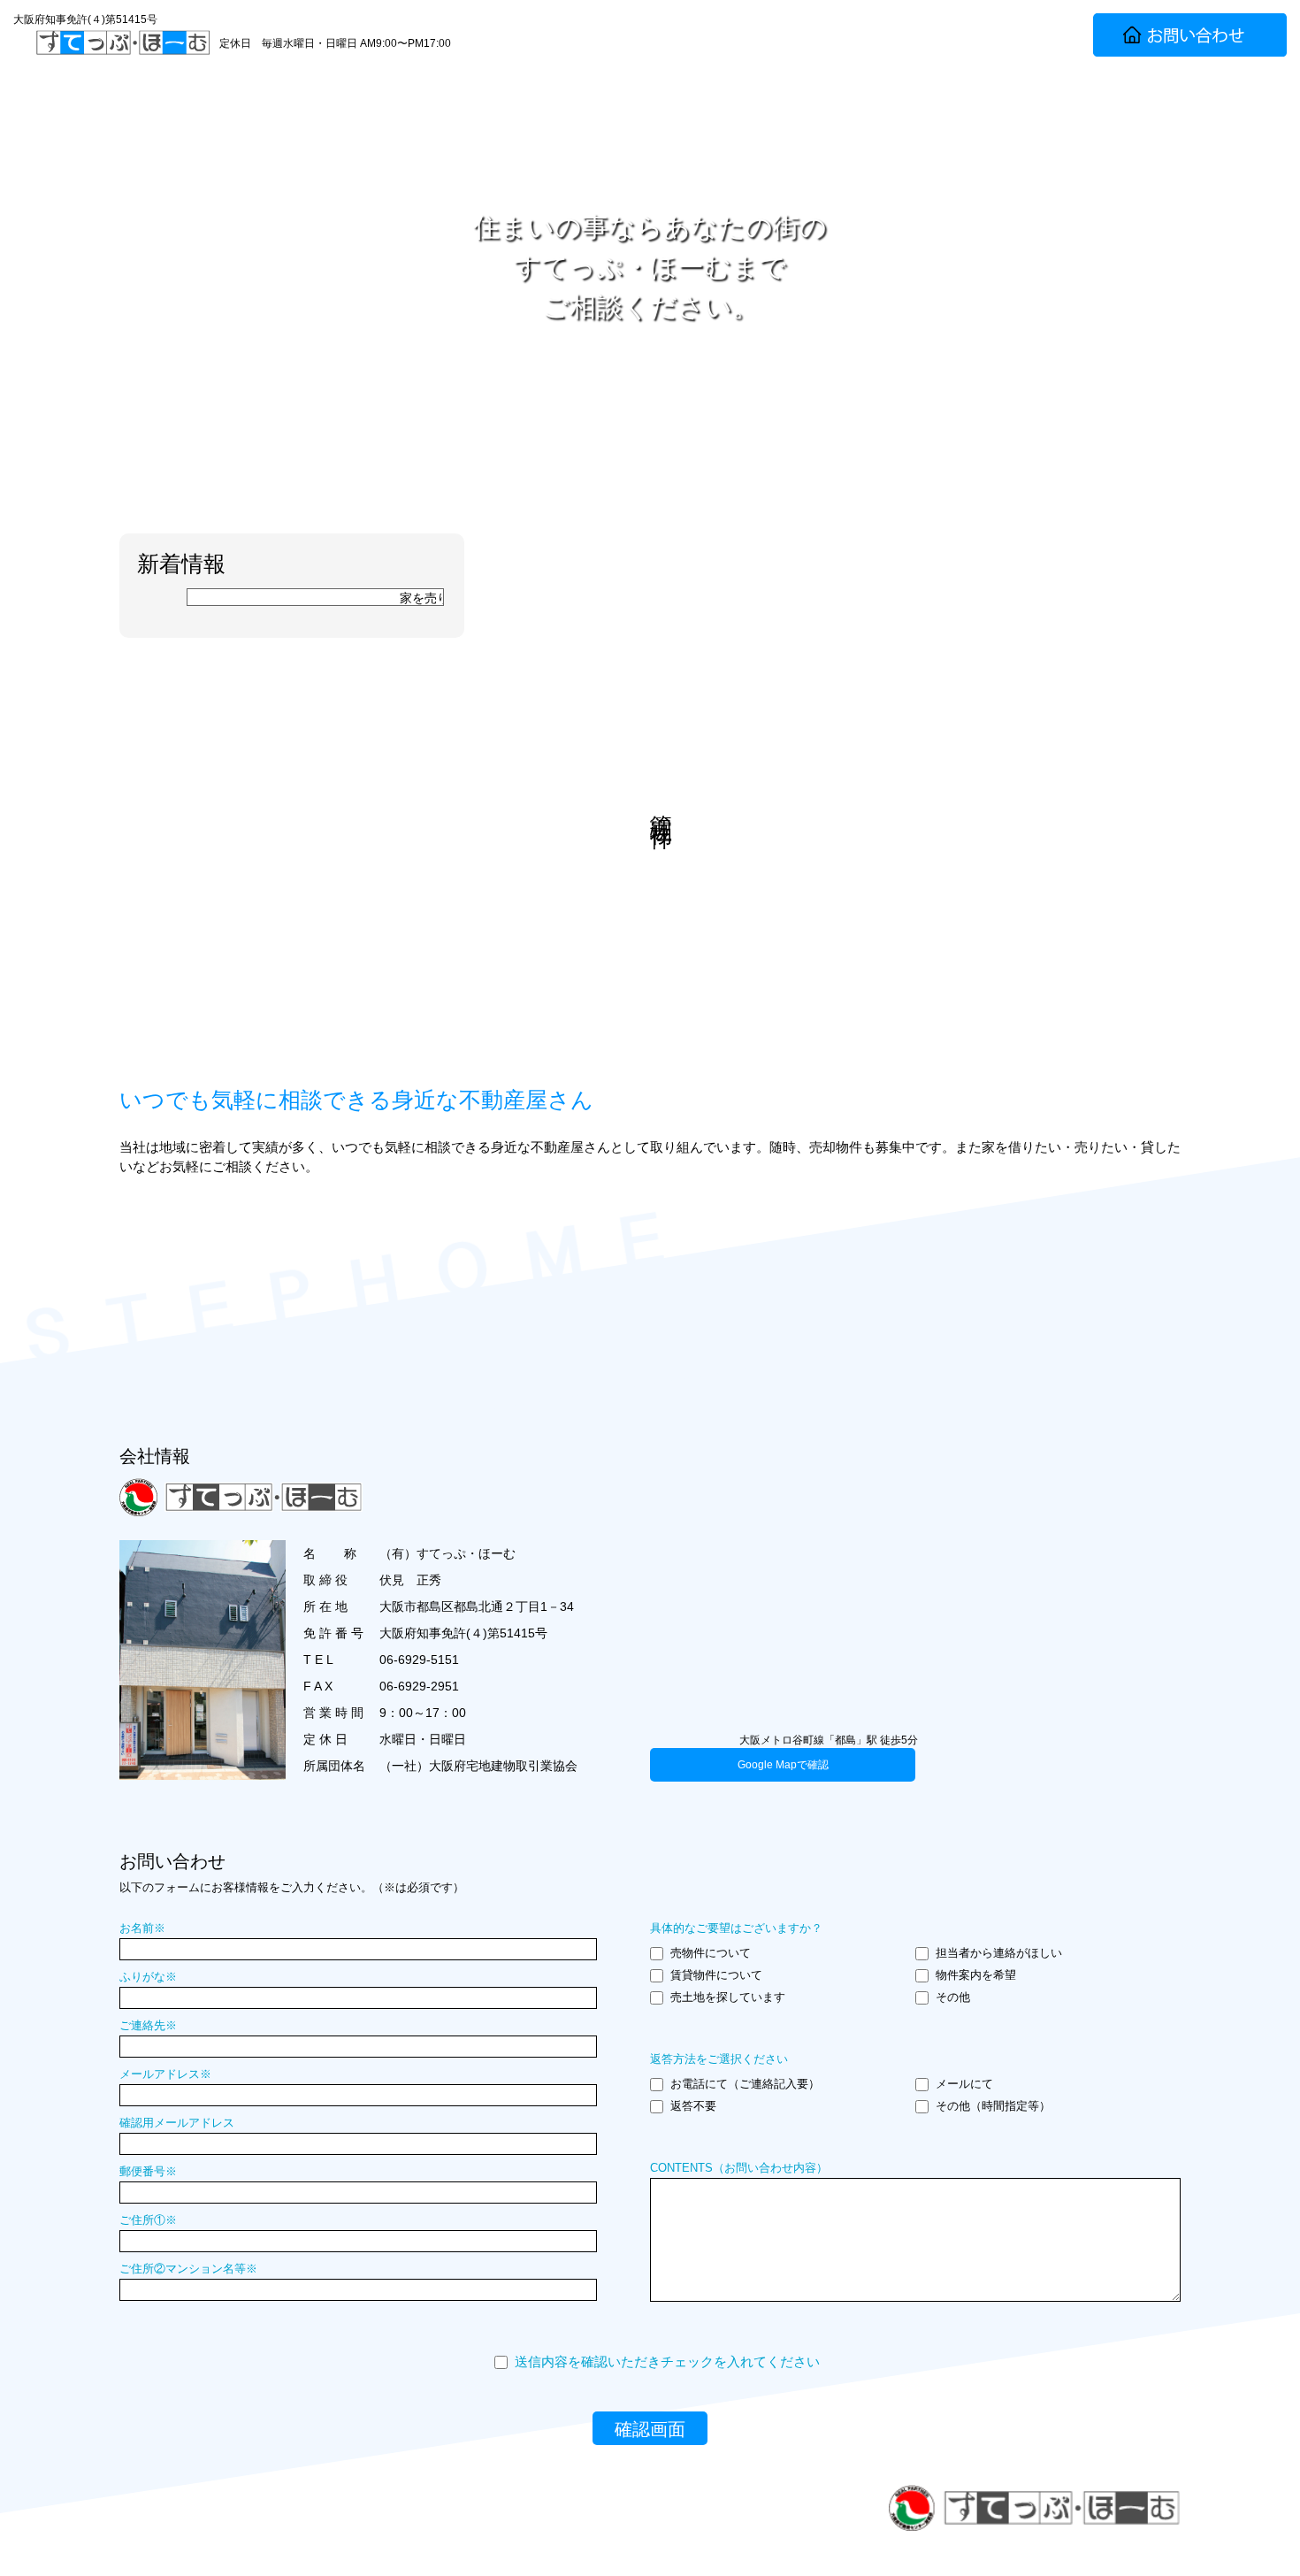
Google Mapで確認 (783, 1765)
